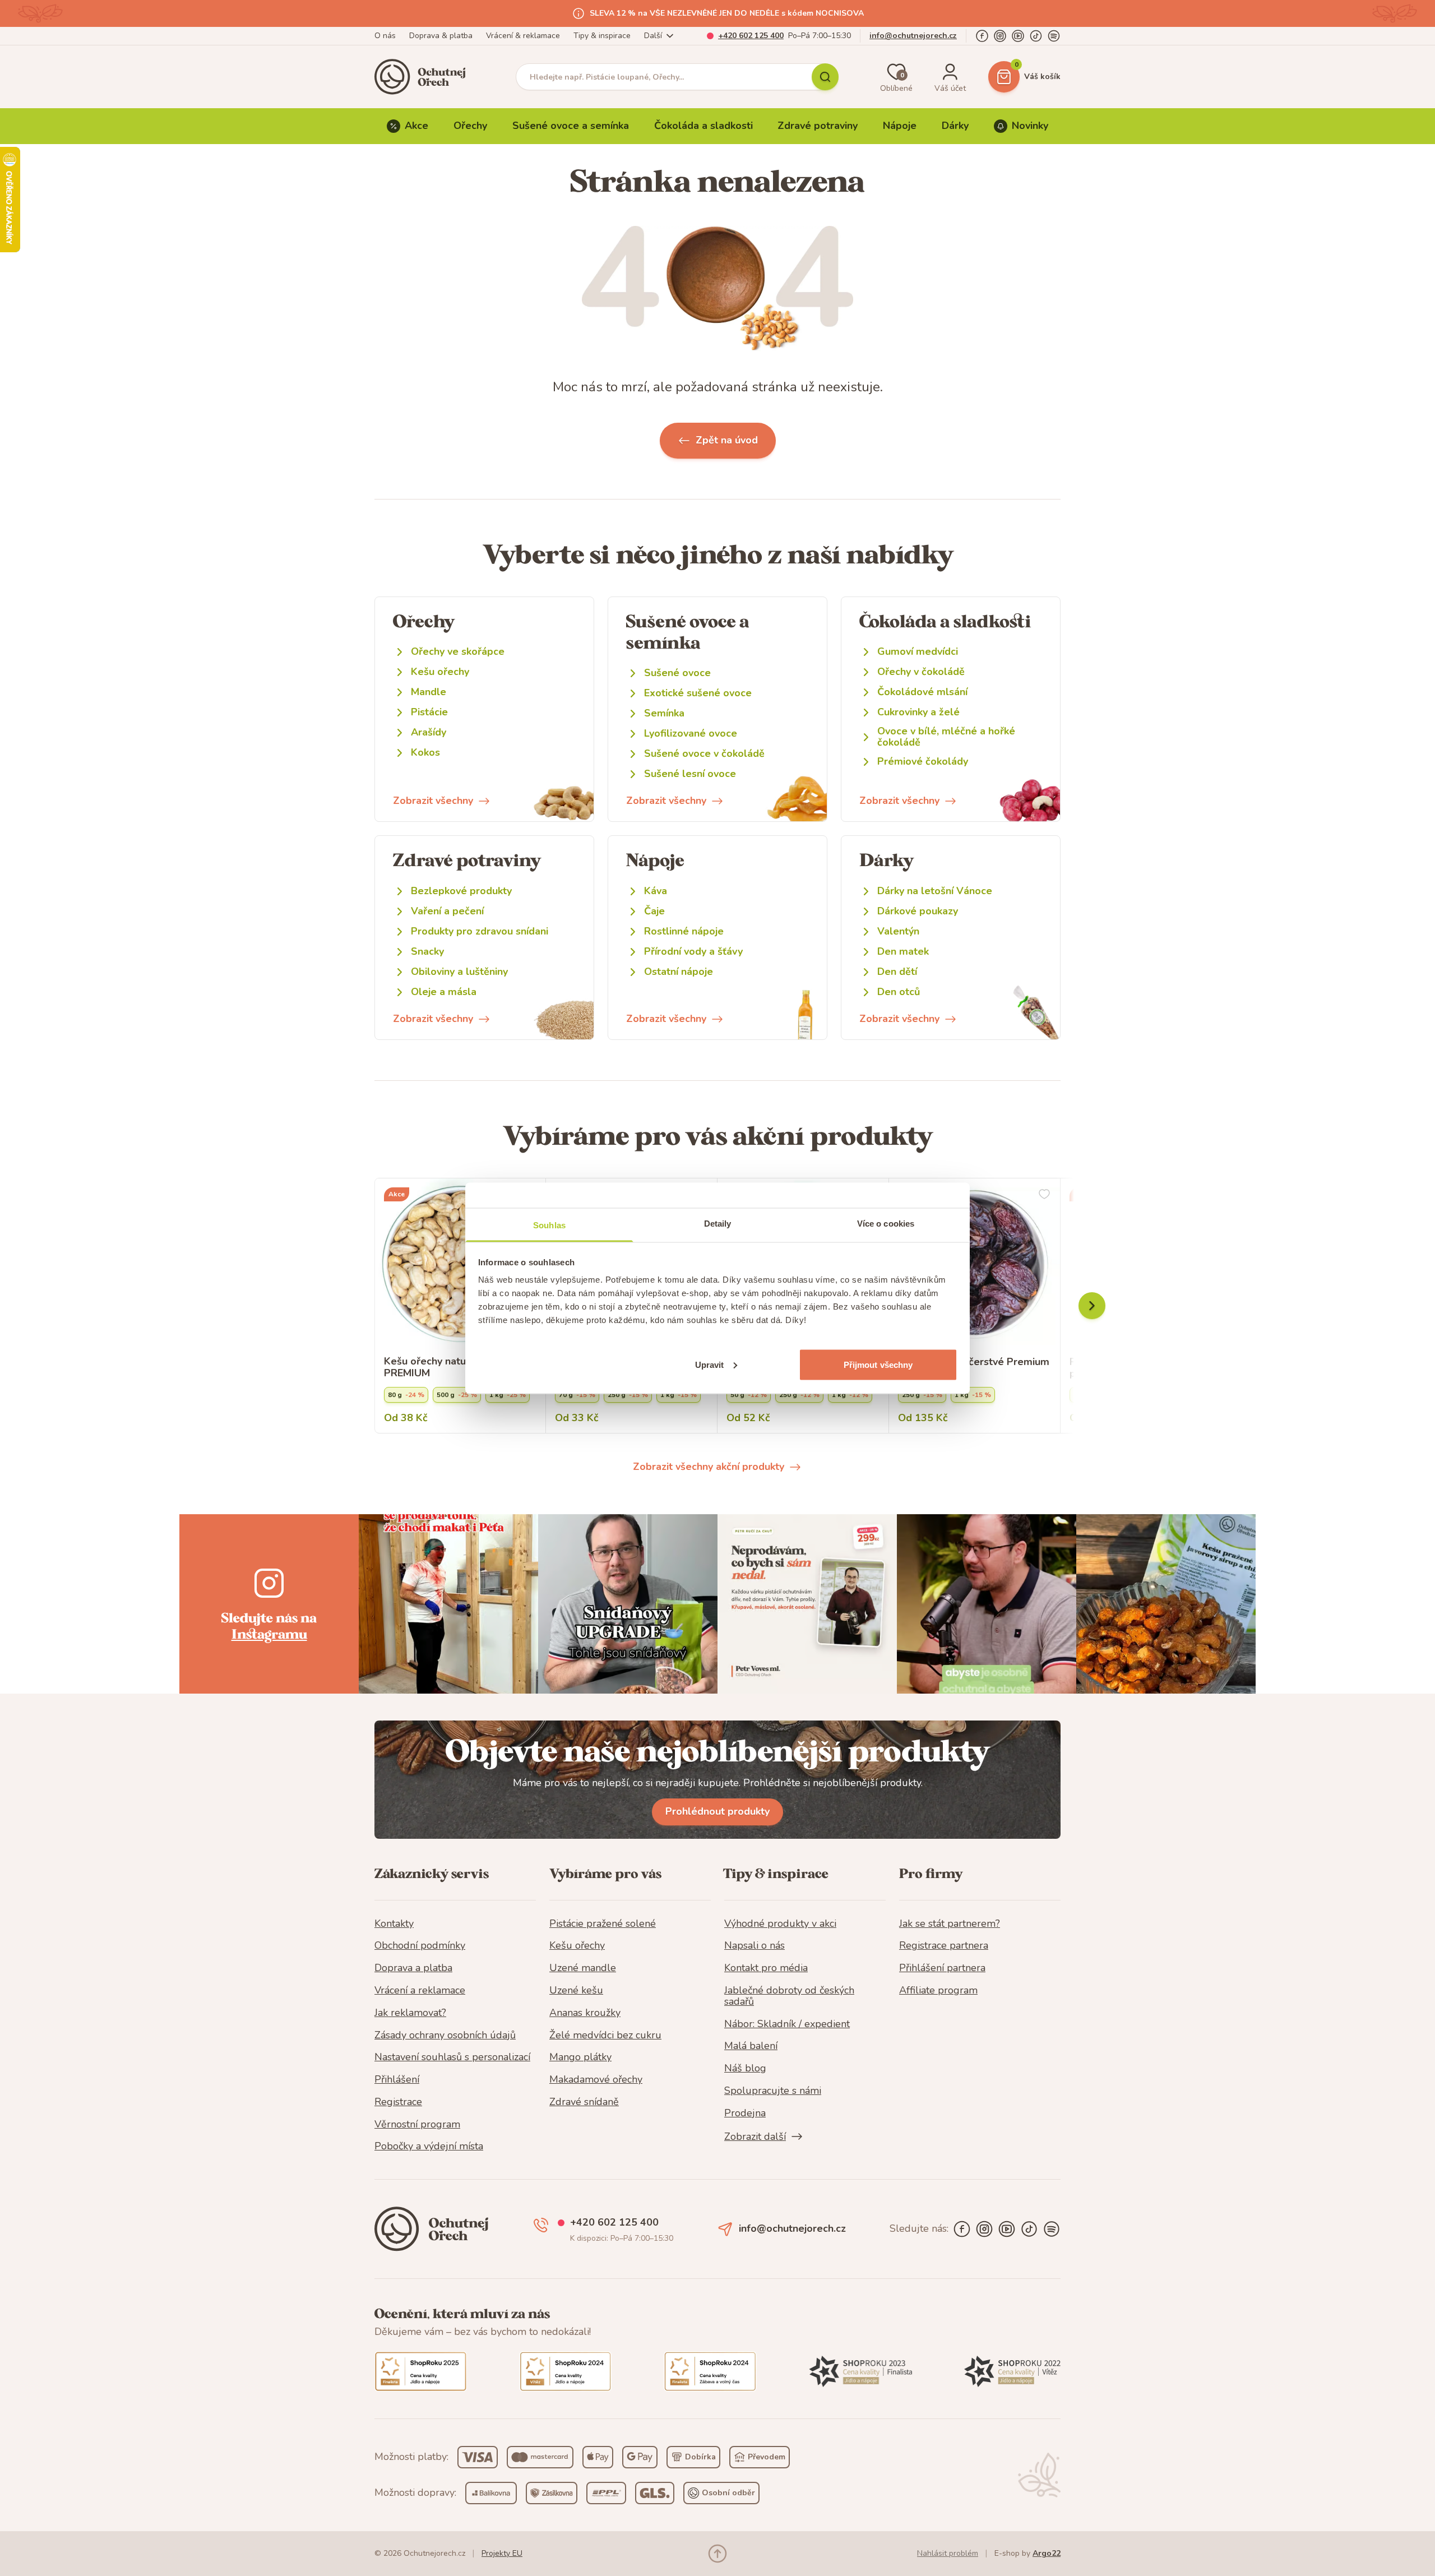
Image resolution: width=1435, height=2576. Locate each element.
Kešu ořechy (440, 672)
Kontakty (394, 1924)
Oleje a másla (444, 992)
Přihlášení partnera (942, 1968)
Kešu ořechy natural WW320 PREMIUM (453, 1368)
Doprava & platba (441, 36)
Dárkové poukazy (918, 911)
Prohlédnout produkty (717, 1811)
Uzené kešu (576, 1991)
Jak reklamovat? (410, 2013)
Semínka (664, 713)
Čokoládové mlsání (922, 692)
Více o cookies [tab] (886, 1223)
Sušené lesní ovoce (690, 774)
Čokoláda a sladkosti (703, 126)
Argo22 (1047, 2553)
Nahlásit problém (948, 2553)
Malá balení (751, 2046)
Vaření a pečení (447, 911)
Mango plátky (580, 2057)
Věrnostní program (417, 2125)
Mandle (429, 692)
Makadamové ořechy (596, 2080)
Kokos (425, 753)
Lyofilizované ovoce (691, 734)
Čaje (654, 911)
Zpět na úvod (727, 440)
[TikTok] (1036, 36)
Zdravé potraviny (818, 126)
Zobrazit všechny (433, 801)
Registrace (398, 2102)
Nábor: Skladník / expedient (787, 2024)
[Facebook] (982, 36)
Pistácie (429, 712)
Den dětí (897, 972)
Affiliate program (938, 1991)
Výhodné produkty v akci (780, 1924)
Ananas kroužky (585, 2013)
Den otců (899, 992)
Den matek (903, 952)
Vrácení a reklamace (420, 1991)
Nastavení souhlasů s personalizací (452, 2057)
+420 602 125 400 (751, 36)
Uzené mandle (583, 1968)
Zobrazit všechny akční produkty (709, 1467)
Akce (416, 126)
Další (653, 36)
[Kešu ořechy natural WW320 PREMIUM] (460, 1264)
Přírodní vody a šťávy (693, 952)
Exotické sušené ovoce (698, 693)
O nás (385, 36)
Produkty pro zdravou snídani (480, 931)
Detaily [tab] (718, 1223)
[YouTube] (1018, 36)
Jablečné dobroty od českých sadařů (789, 1996)
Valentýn (898, 931)
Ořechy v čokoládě (921, 672)
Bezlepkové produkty (461, 891)
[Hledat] (825, 77)
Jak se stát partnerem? (950, 1924)
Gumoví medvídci (918, 652)
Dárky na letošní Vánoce (935, 891)
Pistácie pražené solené (603, 1924)
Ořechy (470, 126)
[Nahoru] (717, 2554)
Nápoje (900, 126)
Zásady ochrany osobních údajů (445, 2036)
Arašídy (429, 732)
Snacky (427, 952)
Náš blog (745, 2069)
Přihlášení (397, 2080)
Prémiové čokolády (923, 762)
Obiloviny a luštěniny (459, 972)
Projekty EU (502, 2553)
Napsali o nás (754, 1946)
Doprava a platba (413, 1968)
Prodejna (745, 2113)
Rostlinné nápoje (684, 931)
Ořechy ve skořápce (458, 652)
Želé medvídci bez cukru (605, 2036)
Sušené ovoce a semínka (571, 126)
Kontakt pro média (766, 1968)
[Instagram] (1000, 36)
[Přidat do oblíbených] (1044, 1194)
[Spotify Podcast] (1054, 36)
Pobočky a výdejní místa (429, 2147)
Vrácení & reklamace (523, 36)
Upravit (710, 1364)
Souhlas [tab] (549, 1225)
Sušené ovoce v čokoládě (704, 754)
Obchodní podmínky (420, 1946)
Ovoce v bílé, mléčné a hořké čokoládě (946, 737)
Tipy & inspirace (602, 36)
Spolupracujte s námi (773, 2091)
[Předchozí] (1092, 1306)
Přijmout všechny (878, 1364)
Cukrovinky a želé (918, 712)
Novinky (1030, 126)
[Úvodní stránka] (424, 77)
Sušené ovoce (677, 673)
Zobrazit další (755, 2136)
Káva (656, 891)
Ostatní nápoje (679, 972)
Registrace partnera (944, 1946)
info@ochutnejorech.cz (913, 36)
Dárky (955, 126)
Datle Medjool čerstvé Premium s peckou (974, 1368)
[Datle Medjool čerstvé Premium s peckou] (975, 1264)
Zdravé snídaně (584, 2102)
